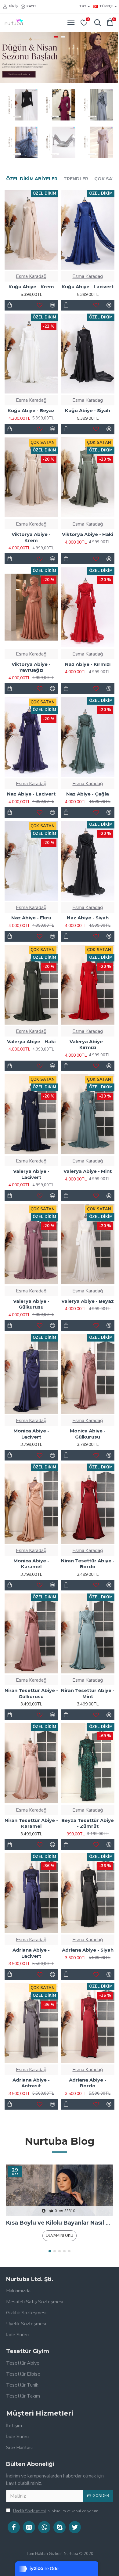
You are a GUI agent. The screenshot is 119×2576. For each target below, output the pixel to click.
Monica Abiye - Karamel (31, 1564)
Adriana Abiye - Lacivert (31, 1953)
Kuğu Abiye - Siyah (88, 410)
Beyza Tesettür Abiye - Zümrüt (88, 1823)
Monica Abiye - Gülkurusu (88, 1434)
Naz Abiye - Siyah (88, 918)
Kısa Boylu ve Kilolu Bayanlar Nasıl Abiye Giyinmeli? (60, 2223)
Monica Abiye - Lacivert (31, 1434)
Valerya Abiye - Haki (31, 1042)
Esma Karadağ (31, 276)
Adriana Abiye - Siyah (88, 1950)
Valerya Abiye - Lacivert (31, 1174)
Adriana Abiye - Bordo (88, 2083)
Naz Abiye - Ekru (31, 918)
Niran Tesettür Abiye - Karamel (31, 1823)
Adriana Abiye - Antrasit (31, 2083)
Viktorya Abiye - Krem (31, 537)
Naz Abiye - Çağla (88, 794)
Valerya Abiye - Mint (88, 1171)
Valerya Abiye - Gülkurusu (31, 1304)
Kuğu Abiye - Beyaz (31, 410)
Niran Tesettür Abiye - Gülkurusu (31, 1693)
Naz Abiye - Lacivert (31, 794)
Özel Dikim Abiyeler (32, 179)
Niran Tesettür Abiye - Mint (88, 1693)
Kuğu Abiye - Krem (31, 287)
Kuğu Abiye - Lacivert (88, 287)
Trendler (76, 179)
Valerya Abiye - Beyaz (88, 1301)
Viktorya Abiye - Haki (88, 534)
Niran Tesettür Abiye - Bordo (88, 1564)
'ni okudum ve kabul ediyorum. (56, 2511)
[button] (50, 2251)
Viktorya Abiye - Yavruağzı (31, 667)
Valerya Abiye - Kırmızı (88, 1045)
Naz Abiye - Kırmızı (88, 664)
